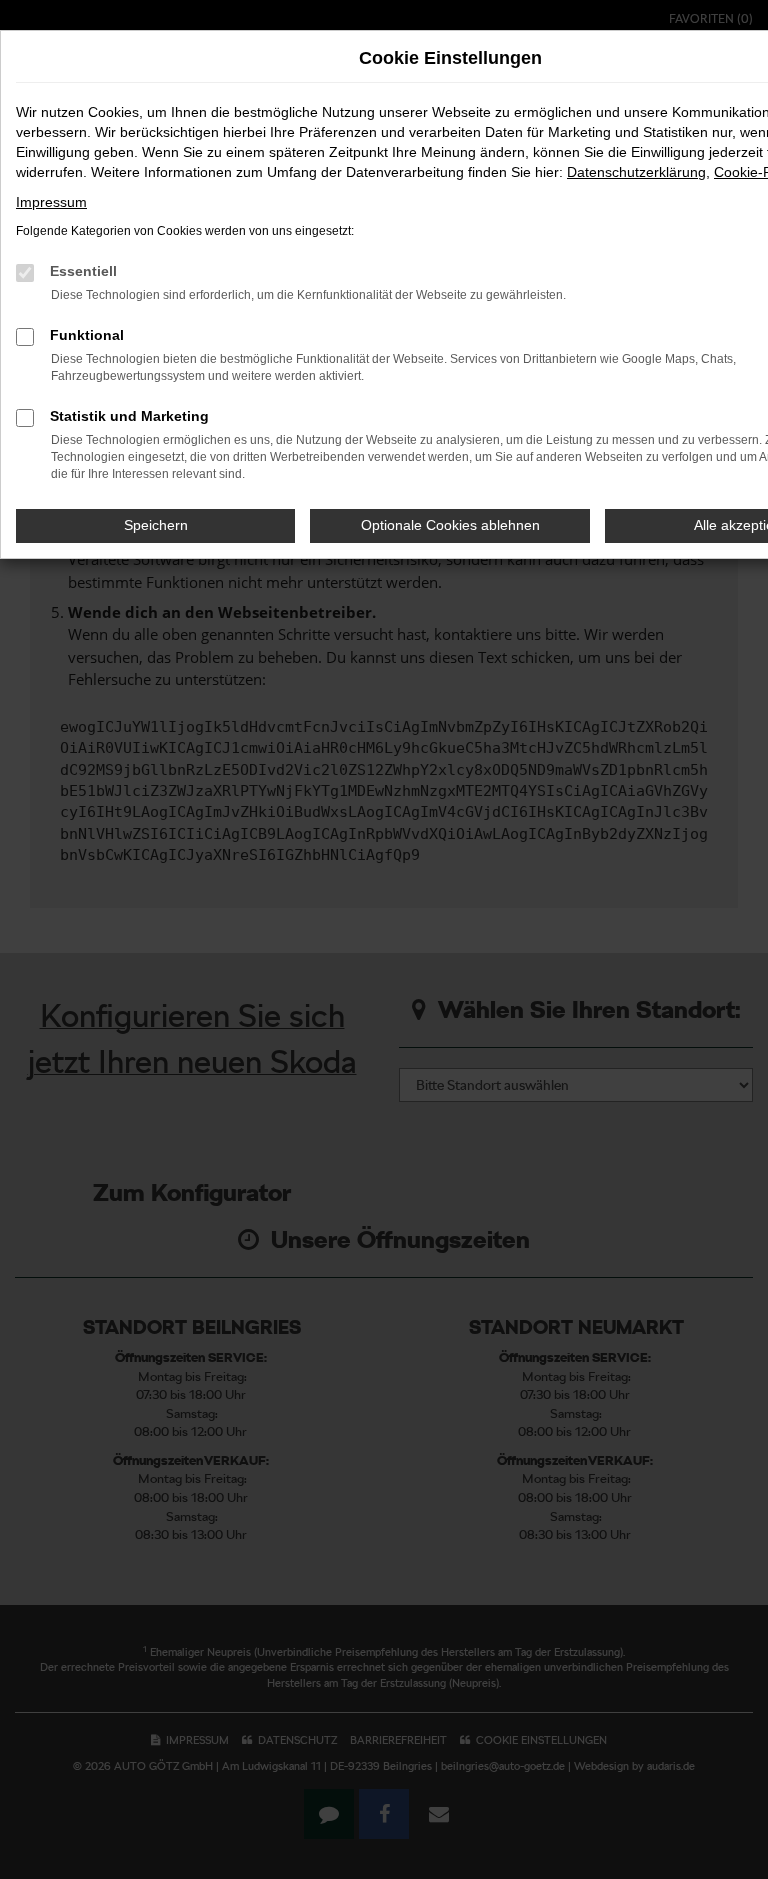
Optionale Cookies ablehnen (450, 525)
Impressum (51, 202)
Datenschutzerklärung (636, 172)
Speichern (156, 525)
